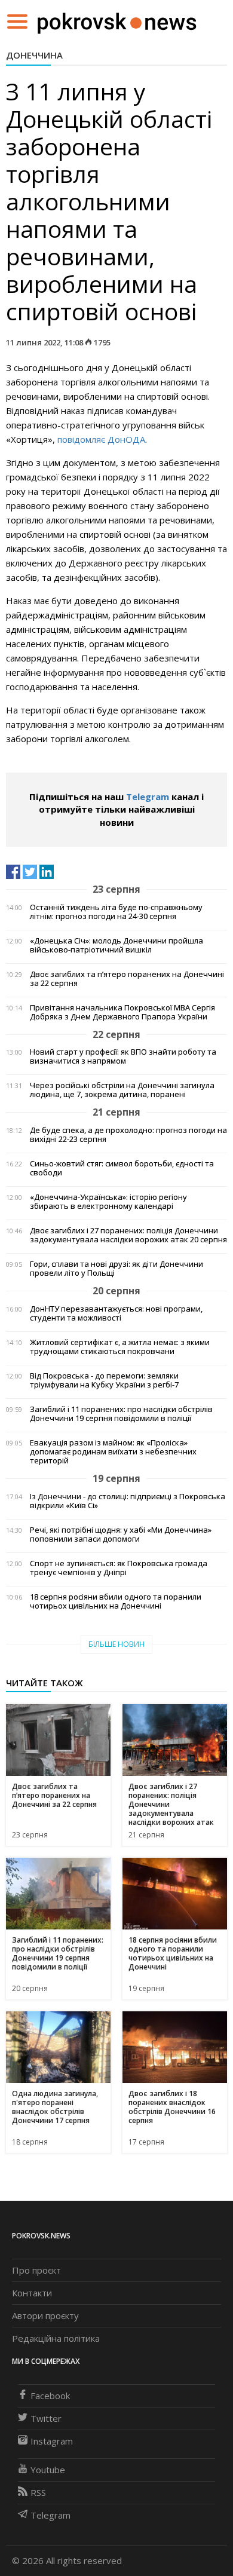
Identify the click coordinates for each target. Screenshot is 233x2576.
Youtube (48, 2470)
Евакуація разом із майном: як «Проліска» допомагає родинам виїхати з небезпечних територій (113, 1452)
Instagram (52, 2441)
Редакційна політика (56, 2338)
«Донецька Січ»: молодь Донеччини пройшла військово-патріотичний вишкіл (116, 945)
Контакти (32, 2293)
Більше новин (116, 1644)
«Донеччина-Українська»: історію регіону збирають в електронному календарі (108, 1202)
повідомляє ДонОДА (101, 439)
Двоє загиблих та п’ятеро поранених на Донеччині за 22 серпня (127, 979)
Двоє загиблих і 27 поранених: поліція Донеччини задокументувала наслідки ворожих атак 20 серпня (128, 1235)
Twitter (46, 2418)
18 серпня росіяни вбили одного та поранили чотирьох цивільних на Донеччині (116, 1601)
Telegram (148, 797)
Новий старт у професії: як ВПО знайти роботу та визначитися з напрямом (123, 1056)
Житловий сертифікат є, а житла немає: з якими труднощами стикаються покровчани (120, 1347)
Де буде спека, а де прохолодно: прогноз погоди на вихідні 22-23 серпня (128, 1135)
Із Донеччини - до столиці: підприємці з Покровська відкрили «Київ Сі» (128, 1501)
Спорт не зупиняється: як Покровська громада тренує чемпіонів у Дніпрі (119, 1568)
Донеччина (34, 55)
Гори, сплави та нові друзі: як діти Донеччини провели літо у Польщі (116, 1269)
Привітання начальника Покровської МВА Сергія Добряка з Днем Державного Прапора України (122, 1012)
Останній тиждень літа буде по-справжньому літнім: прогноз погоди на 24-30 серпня (116, 912)
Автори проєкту (45, 2315)
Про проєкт (36, 2270)
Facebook (50, 2396)
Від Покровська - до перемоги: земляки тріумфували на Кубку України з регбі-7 (104, 1380)
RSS (38, 2492)
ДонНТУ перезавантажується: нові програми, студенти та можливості (116, 1313)
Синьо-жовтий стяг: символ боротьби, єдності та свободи (122, 1168)
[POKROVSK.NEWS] (117, 20)
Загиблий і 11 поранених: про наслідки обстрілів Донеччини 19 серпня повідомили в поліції (121, 1414)
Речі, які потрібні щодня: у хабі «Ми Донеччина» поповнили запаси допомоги (121, 1534)
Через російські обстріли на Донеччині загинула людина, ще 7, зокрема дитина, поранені (122, 1090)
